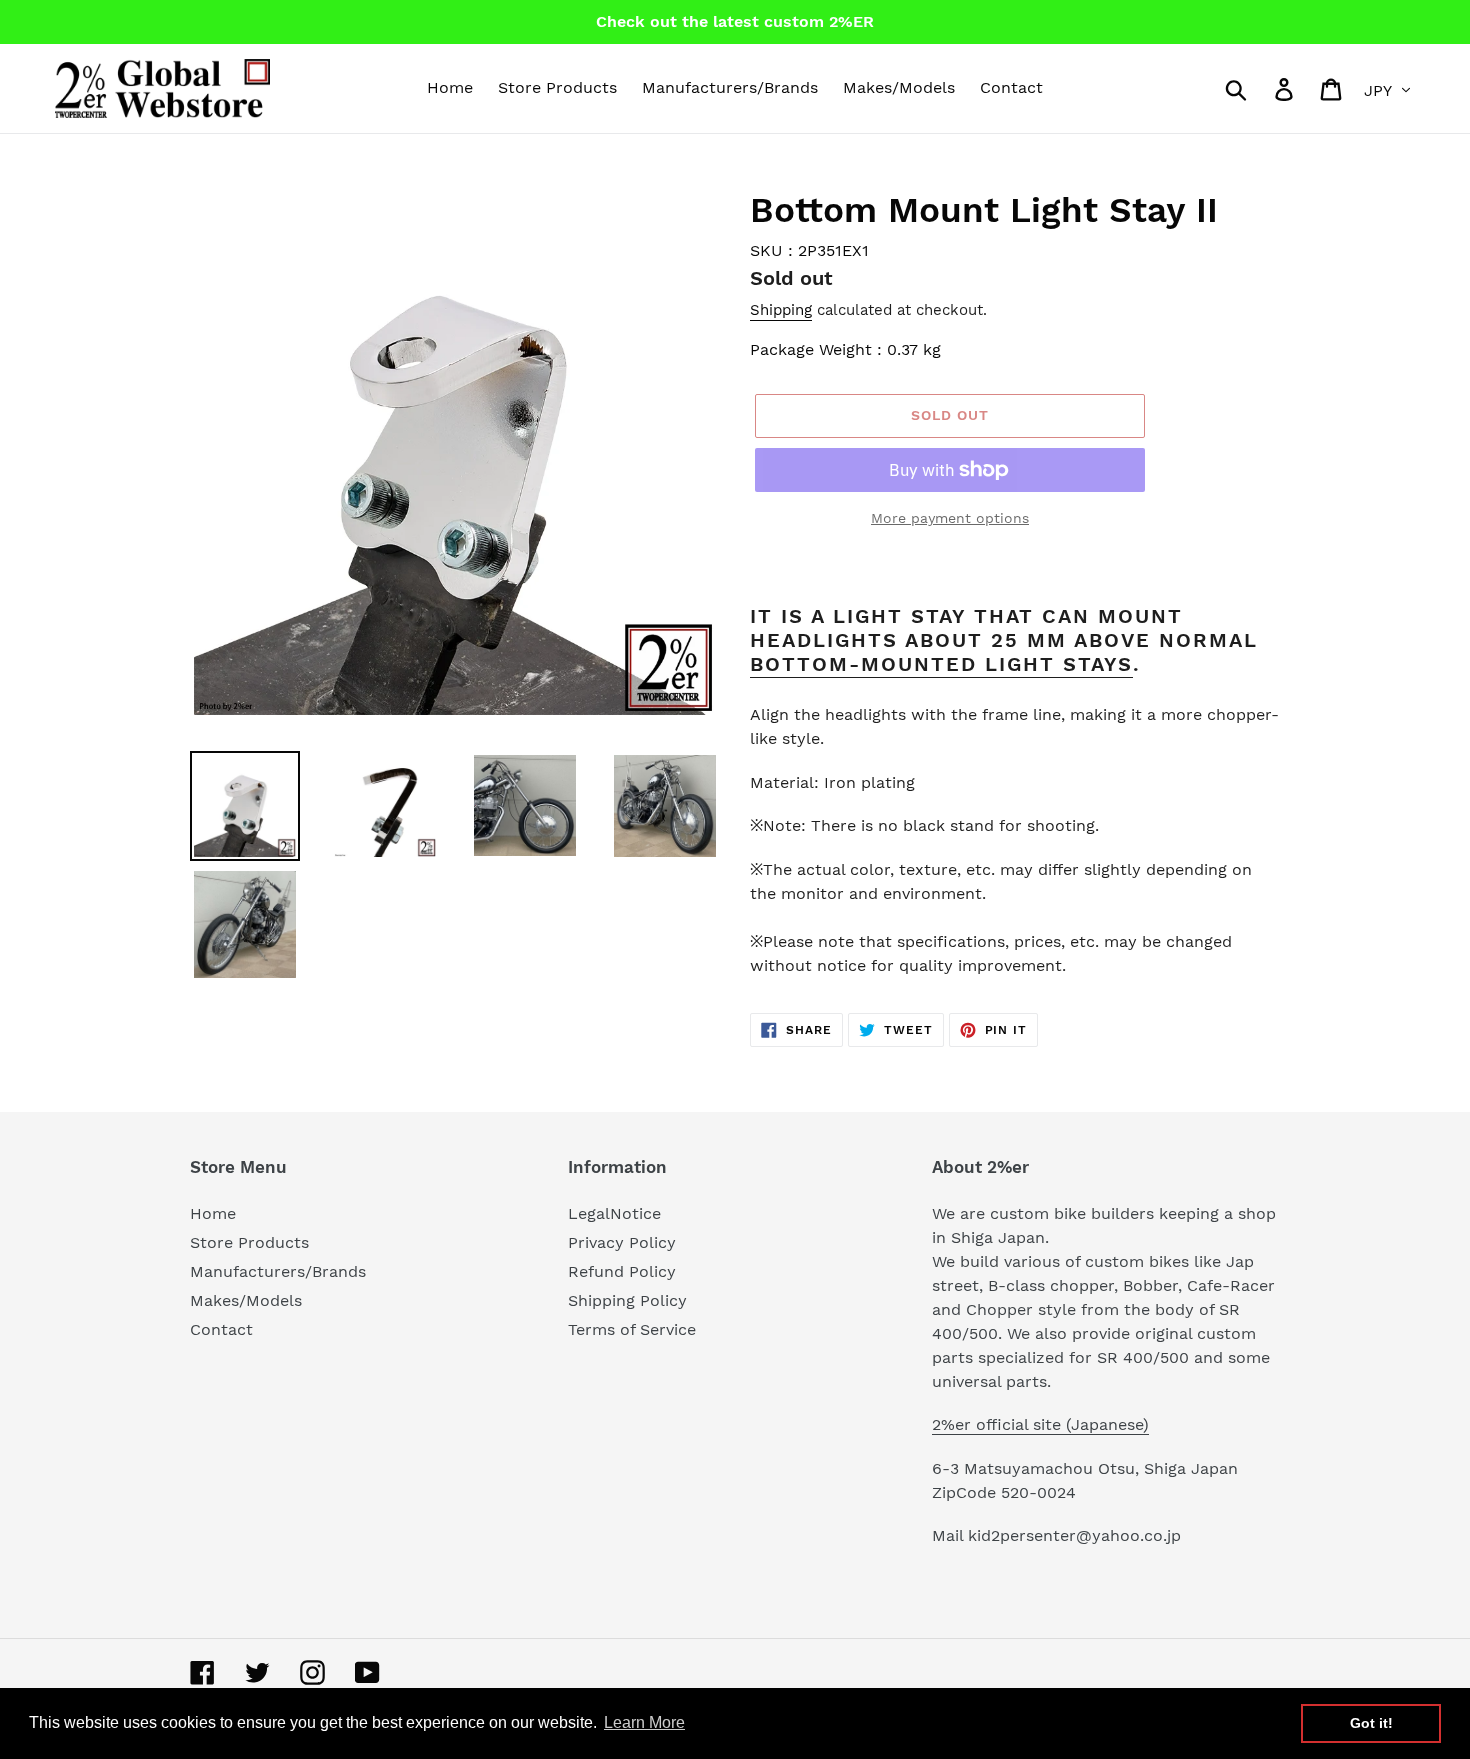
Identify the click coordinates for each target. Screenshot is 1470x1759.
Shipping (781, 310)
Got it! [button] (1371, 1723)
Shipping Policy (627, 1300)
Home (213, 1213)
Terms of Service (632, 1329)
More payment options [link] (950, 518)
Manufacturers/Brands (278, 1271)
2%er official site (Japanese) (1040, 1424)
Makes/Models (246, 1300)
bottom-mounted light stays (941, 664)
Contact (221, 1329)
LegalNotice (614, 1213)
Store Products (249, 1242)
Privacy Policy (622, 1242)
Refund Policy (622, 1271)
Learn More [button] (644, 1722)
